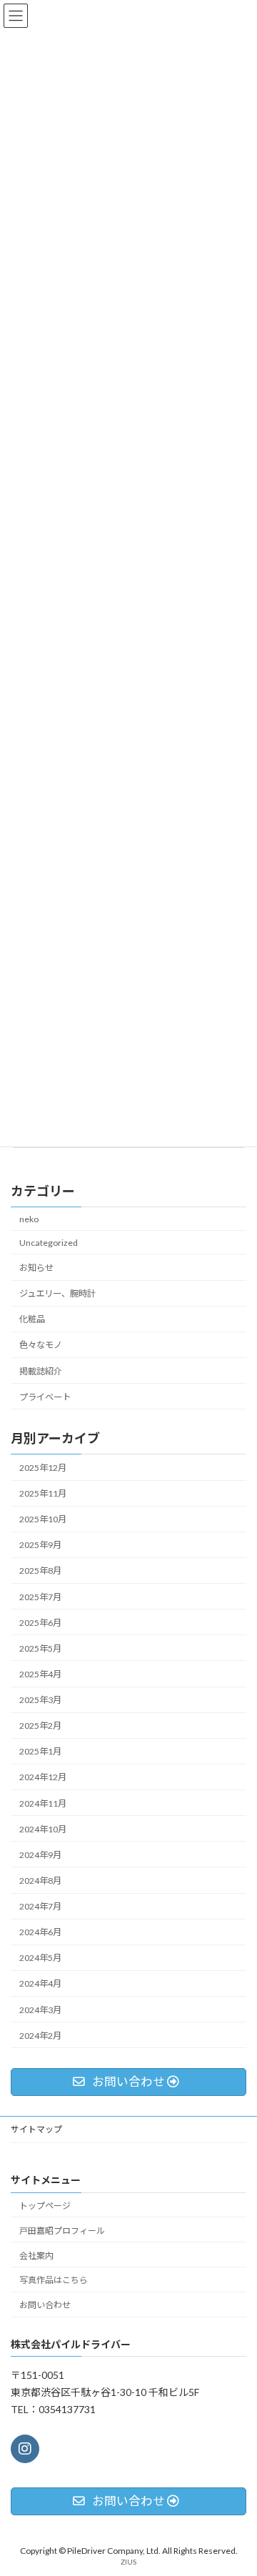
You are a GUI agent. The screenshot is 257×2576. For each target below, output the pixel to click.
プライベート (45, 1397)
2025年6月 (40, 1623)
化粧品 (32, 1319)
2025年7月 (40, 1597)
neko (29, 1219)
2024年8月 (40, 1881)
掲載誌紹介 (41, 1371)
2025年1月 (40, 1751)
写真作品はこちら (54, 2280)
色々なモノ (41, 1345)
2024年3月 (40, 2010)
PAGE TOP (237, 2484)
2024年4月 (40, 1983)
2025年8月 (40, 1571)
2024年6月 (40, 1932)
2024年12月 (43, 1777)
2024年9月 (40, 1855)
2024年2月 (40, 2036)
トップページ (45, 2206)
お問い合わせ (45, 2305)
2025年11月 (43, 1493)
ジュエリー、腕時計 (57, 1293)
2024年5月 (40, 1958)
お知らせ (36, 1268)
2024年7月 (40, 1906)
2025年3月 (40, 1700)
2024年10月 (43, 1829)
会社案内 (36, 2255)
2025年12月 (43, 1468)
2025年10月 (43, 1519)
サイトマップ (36, 2129)
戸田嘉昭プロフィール (62, 2231)
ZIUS (128, 2561)
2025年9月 (40, 1545)
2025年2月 (40, 1726)
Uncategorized (49, 1243)
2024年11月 (43, 1803)
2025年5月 (40, 1648)
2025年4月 (40, 1674)
